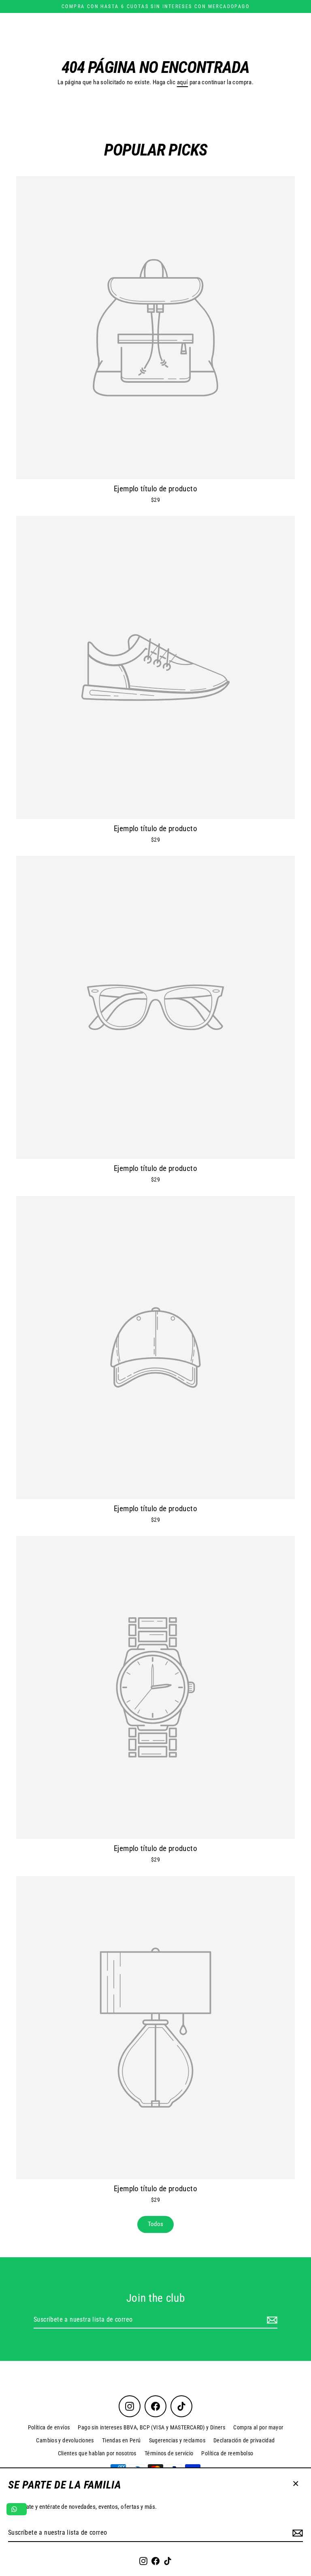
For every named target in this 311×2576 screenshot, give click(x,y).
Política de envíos (49, 2427)
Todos (156, 2224)
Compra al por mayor (258, 2427)
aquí (183, 82)
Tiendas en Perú (121, 2440)
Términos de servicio (169, 2453)
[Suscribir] (296, 2533)
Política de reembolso (227, 2453)
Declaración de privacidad (244, 2440)
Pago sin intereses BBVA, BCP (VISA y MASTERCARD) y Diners (151, 2427)
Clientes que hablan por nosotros (97, 2453)
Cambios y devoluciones (65, 2440)
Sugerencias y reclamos (177, 2440)
